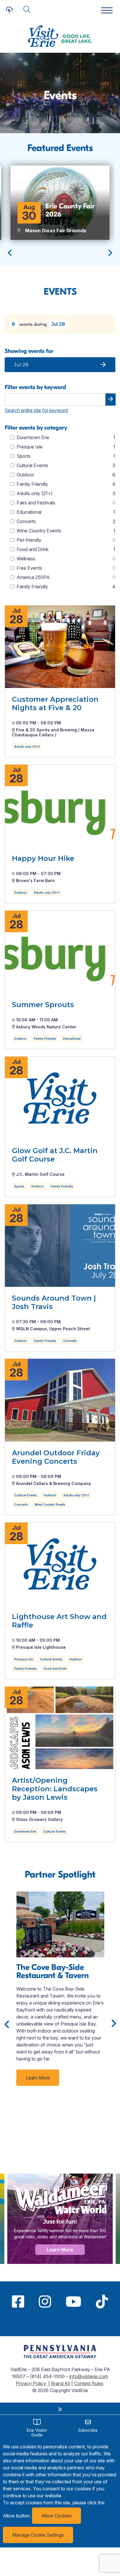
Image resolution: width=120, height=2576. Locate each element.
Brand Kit (61, 2383)
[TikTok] (102, 2301)
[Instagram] (45, 2301)
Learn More (38, 2078)
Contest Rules (89, 2383)
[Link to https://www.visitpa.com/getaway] (60, 2357)
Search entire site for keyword (36, 410)
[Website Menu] (107, 11)
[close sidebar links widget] (60, 2409)
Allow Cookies (57, 2516)
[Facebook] (18, 2301)
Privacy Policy (31, 2383)
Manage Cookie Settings (38, 2535)
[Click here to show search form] (27, 10)
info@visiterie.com (89, 2376)
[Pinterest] (60, 2323)
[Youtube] (73, 2301)
